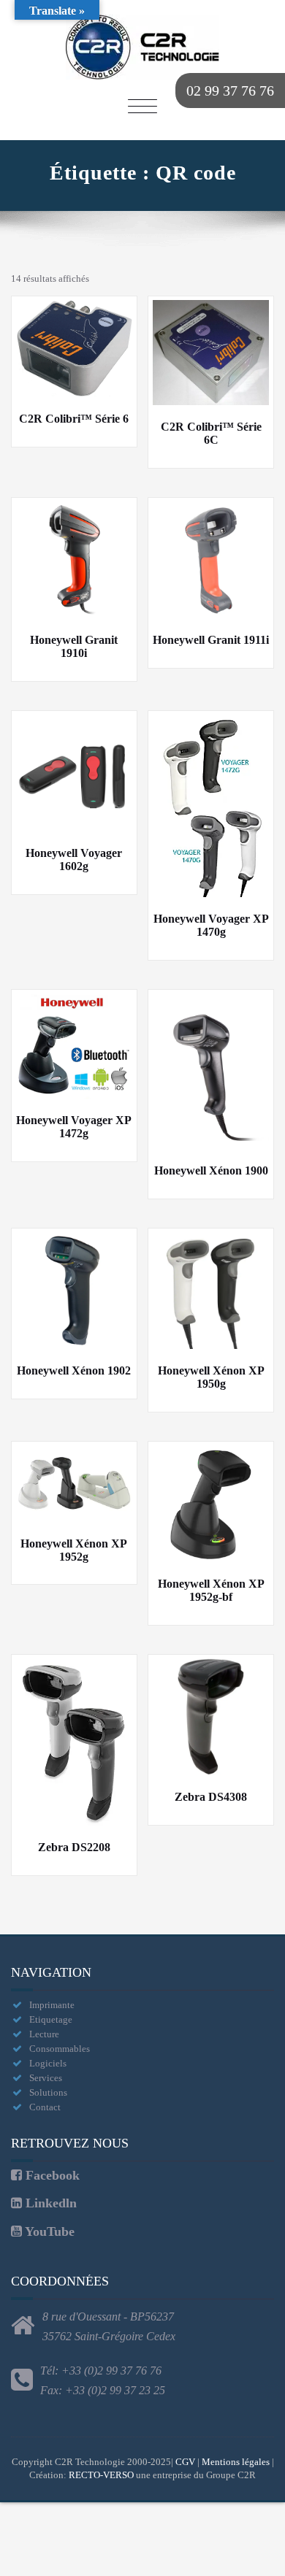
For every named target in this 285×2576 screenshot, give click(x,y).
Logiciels (48, 2063)
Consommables (60, 2049)
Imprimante (52, 2005)
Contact (45, 2107)
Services (46, 2078)
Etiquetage (51, 2019)
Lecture (44, 2034)
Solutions (48, 2092)
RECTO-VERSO (101, 2475)
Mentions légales (236, 2462)
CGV (185, 2462)
